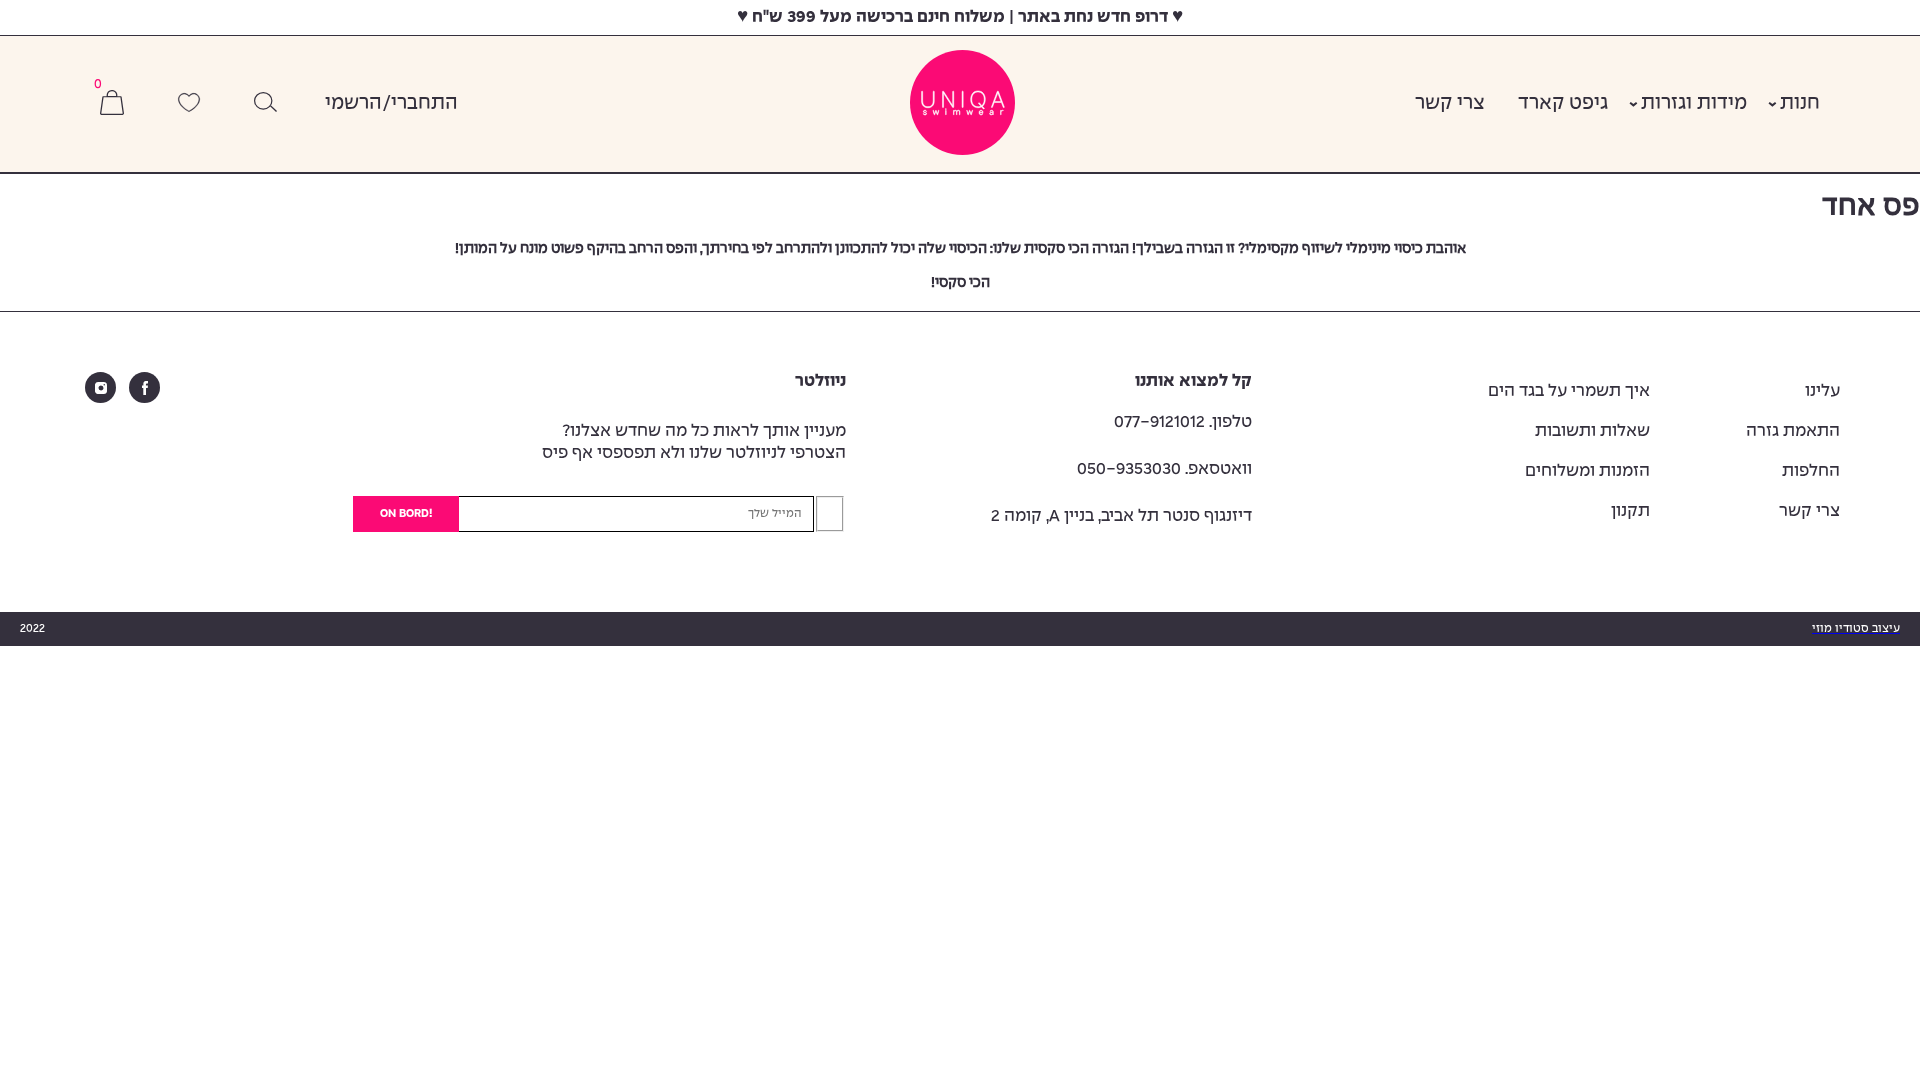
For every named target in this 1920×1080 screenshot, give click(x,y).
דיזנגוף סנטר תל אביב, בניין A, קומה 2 (1121, 516)
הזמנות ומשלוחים (1587, 471)
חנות (1800, 104)
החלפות (1811, 471)
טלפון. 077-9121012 (1183, 422)
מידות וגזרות (1694, 104)
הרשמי (353, 104)
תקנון (1630, 511)
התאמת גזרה (1793, 431)
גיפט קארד (1563, 104)
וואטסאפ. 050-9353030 (1164, 469)
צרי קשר (1450, 104)
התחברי (424, 104)
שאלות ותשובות (1592, 431)
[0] (112, 104)
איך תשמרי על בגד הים (1569, 391)
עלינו (1822, 391)
